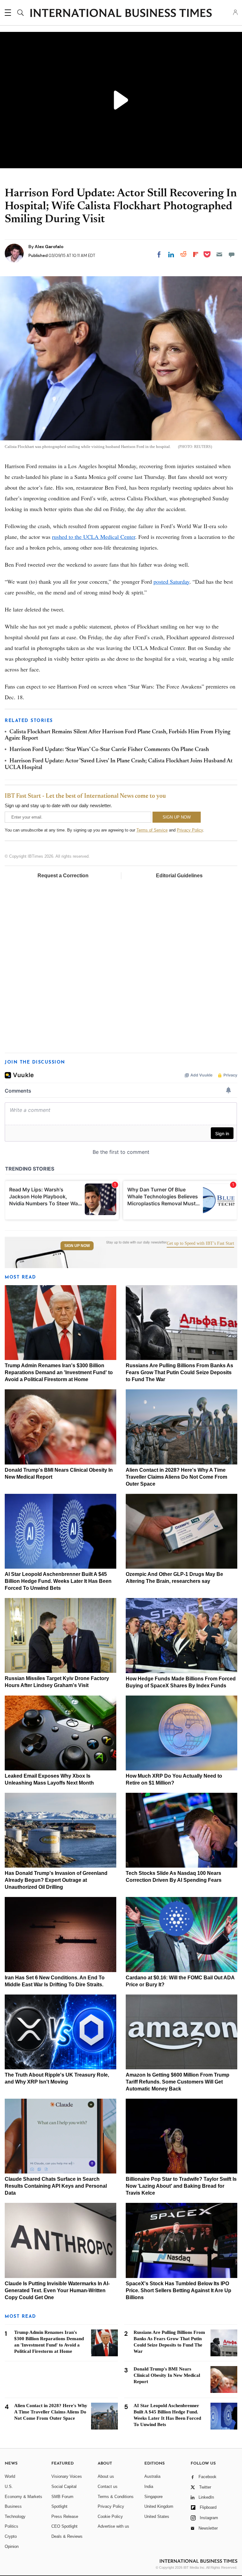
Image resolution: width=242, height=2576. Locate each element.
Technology (15, 2516)
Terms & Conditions (116, 2497)
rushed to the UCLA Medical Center (94, 537)
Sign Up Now (77, 1246)
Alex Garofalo (49, 247)
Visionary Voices (67, 2476)
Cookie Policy (110, 2516)
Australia (152, 2476)
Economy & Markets (23, 2497)
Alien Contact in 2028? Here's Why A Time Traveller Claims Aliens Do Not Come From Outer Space (176, 1477)
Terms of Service (152, 830)
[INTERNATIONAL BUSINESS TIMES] (121, 14)
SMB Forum (62, 2497)
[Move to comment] (232, 254)
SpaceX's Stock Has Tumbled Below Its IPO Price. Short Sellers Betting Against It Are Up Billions (179, 2290)
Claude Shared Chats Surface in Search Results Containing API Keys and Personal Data (56, 2186)
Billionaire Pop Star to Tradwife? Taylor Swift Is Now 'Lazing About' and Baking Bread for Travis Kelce (181, 2186)
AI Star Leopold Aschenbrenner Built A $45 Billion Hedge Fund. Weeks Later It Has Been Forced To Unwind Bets (58, 1581)
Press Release (65, 2516)
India (149, 2487)
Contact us (108, 2487)
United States (157, 2516)
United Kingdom (159, 2506)
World (10, 2476)
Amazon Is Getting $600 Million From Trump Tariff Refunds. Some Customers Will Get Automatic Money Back (178, 2082)
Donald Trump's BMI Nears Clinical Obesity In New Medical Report (167, 2375)
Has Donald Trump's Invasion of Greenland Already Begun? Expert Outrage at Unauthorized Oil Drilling (56, 1880)
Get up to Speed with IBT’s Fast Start (200, 1243)
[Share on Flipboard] (196, 254)
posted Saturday (171, 581)
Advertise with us (113, 2526)
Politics (12, 2526)
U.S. (9, 2487)
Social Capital (64, 2487)
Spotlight (59, 2506)
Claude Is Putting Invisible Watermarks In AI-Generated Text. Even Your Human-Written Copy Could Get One (57, 2290)
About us (106, 2476)
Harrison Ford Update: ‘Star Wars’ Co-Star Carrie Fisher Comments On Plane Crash (109, 750)
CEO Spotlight (64, 2526)
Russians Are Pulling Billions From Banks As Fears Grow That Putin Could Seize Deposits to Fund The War (179, 1372)
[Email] (219, 254)
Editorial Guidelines (179, 876)
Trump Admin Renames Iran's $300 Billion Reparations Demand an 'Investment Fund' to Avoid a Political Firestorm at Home (59, 1372)
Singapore (153, 2497)
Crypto (11, 2536)
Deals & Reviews (67, 2536)
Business (13, 2506)
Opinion (12, 2546)
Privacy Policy (190, 830)
